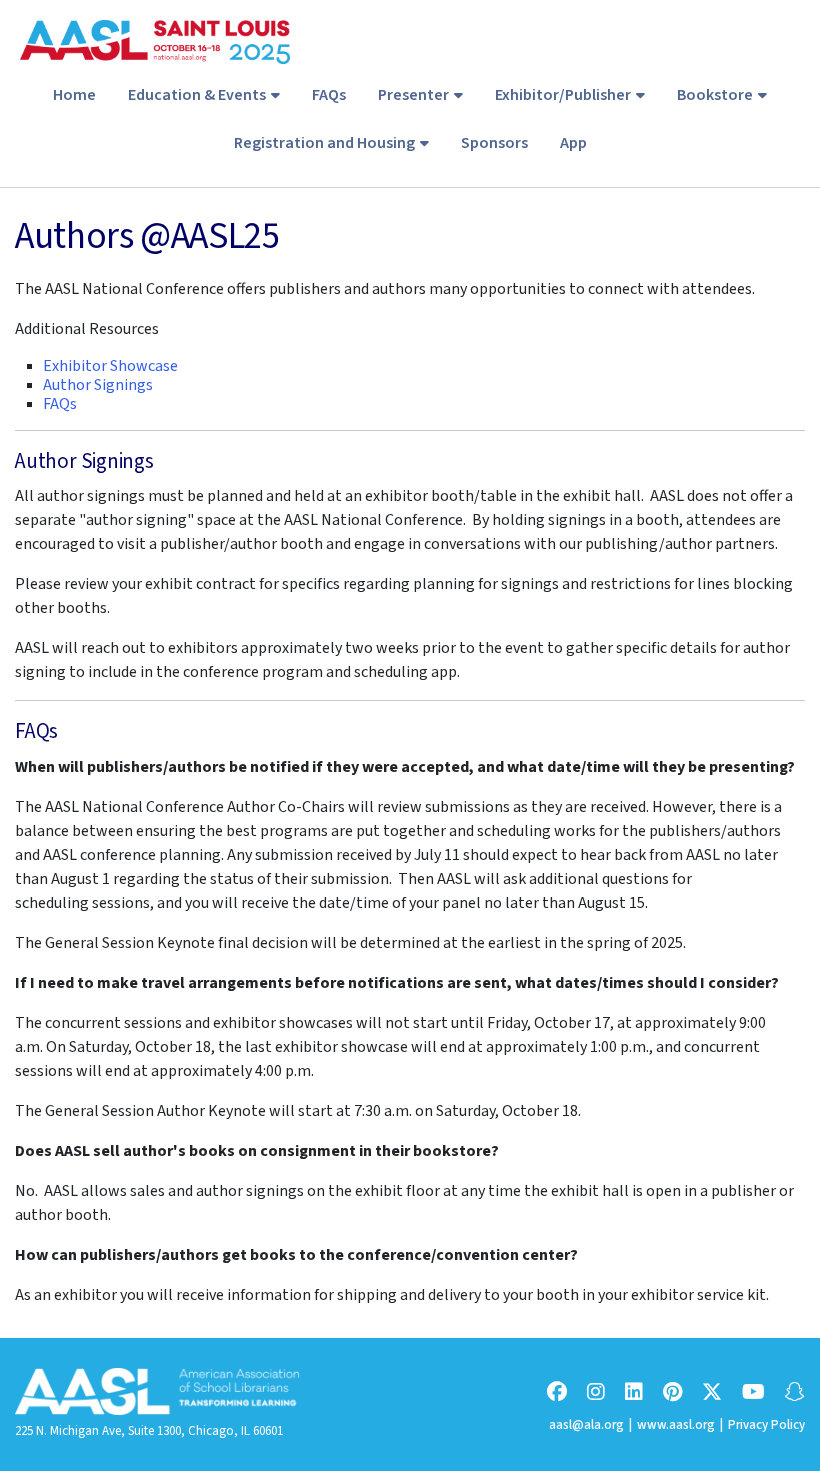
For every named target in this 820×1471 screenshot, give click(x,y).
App (573, 143)
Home (74, 95)
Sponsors (494, 143)
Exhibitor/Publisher (563, 95)
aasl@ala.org (586, 1425)
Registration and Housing (324, 143)
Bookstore (715, 95)
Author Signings (98, 385)
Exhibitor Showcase (110, 366)
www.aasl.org (676, 1425)
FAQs (329, 95)
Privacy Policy (766, 1425)
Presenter (413, 95)
